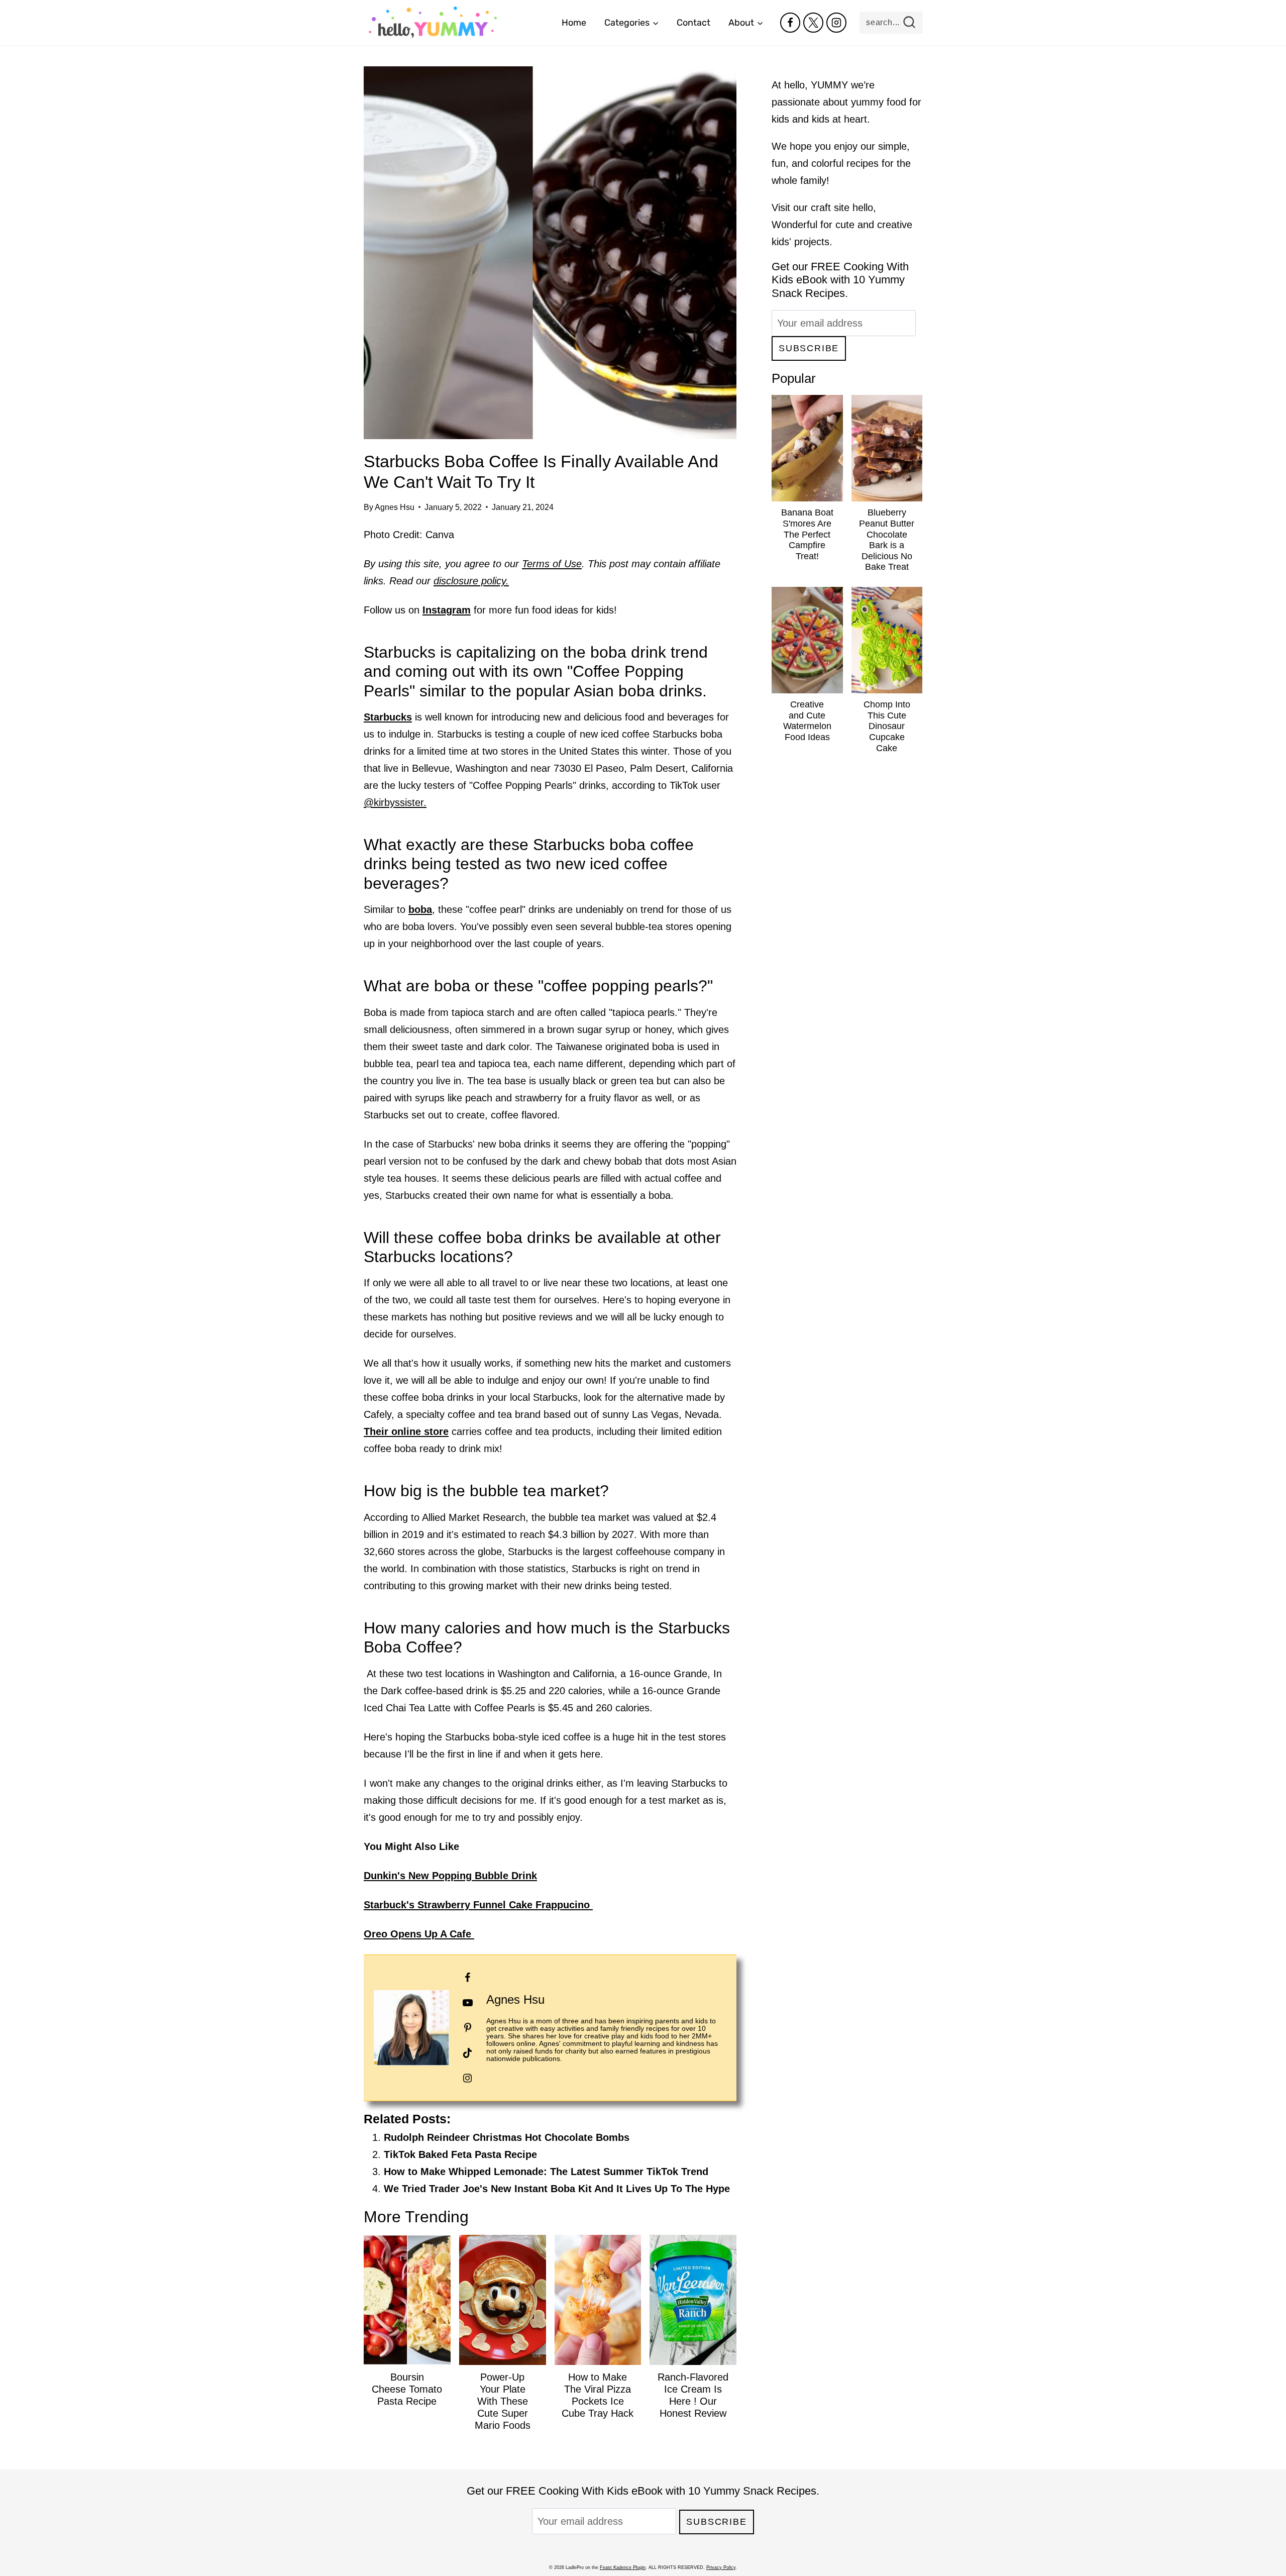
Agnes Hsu (395, 507)
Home (574, 23)
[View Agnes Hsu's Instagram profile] (468, 2078)
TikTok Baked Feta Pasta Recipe (460, 2154)
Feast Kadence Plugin (623, 2567)
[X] (813, 23)
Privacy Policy (721, 2567)
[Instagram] (836, 23)
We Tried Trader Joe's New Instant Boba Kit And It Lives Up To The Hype (557, 2189)
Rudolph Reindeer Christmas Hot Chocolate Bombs (507, 2137)
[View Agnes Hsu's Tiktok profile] (468, 2053)
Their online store (406, 1431)
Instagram (447, 610)
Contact (693, 23)
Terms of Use (552, 564)
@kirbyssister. (395, 802)
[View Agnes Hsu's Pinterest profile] (468, 2028)
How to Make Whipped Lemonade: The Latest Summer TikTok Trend (546, 2172)
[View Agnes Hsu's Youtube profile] (468, 2003)
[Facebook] (790, 23)
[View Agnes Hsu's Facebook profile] (468, 1978)
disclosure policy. (471, 581)
